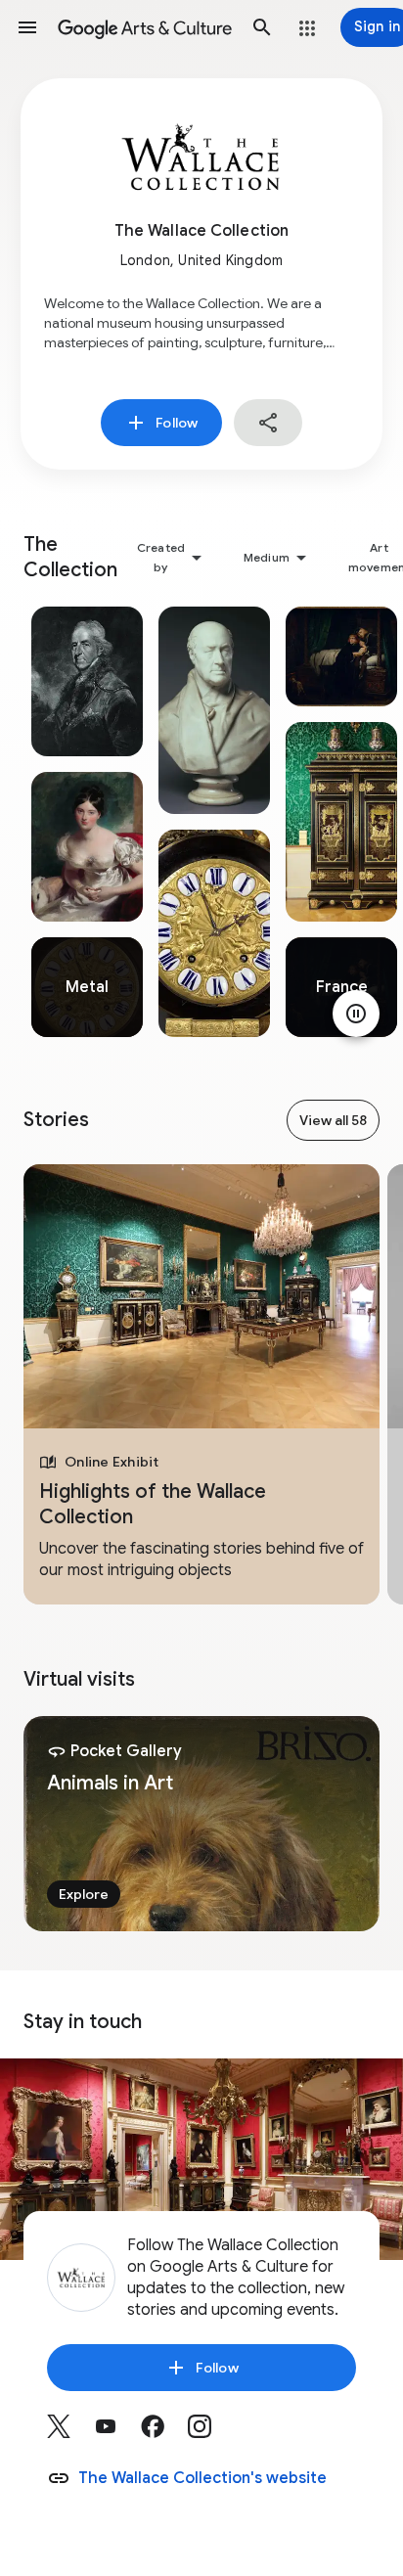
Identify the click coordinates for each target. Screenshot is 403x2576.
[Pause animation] (356, 1014)
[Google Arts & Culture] (145, 27)
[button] (27, 27)
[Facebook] (164, 2433)
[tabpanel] (87, 822)
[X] (70, 2433)
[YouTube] (117, 2433)
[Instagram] (211, 2433)
